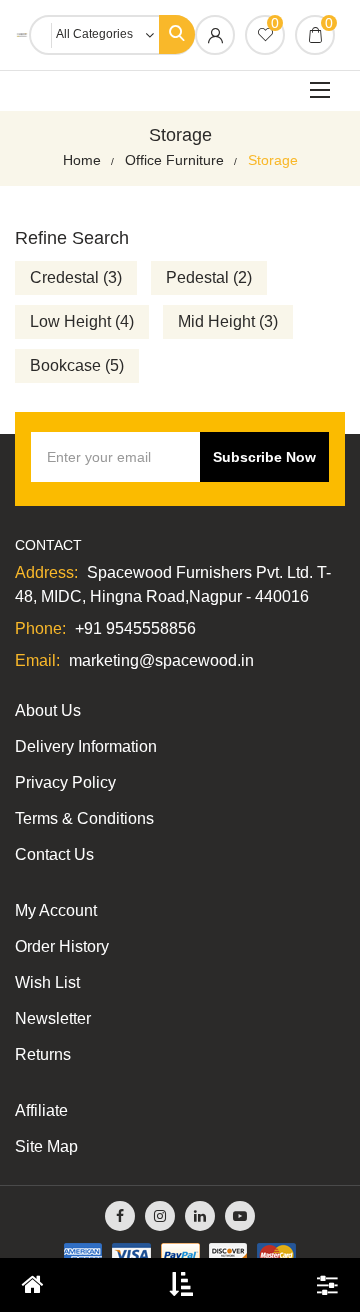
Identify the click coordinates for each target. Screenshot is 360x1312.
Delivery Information (86, 746)
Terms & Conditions (84, 818)
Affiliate (41, 1110)
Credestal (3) (76, 277)
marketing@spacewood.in (161, 660)
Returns (43, 1054)
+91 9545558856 (135, 628)
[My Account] (215, 37)
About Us (48, 710)
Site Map (46, 1146)
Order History (62, 946)
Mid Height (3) (228, 321)
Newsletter (53, 1018)
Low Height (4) (82, 321)
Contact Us (54, 854)
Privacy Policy (65, 782)
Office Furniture (174, 160)
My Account (56, 910)
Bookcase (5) (77, 365)
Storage (273, 160)
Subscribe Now (264, 457)
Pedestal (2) (209, 277)
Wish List (47, 982)
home (82, 160)
